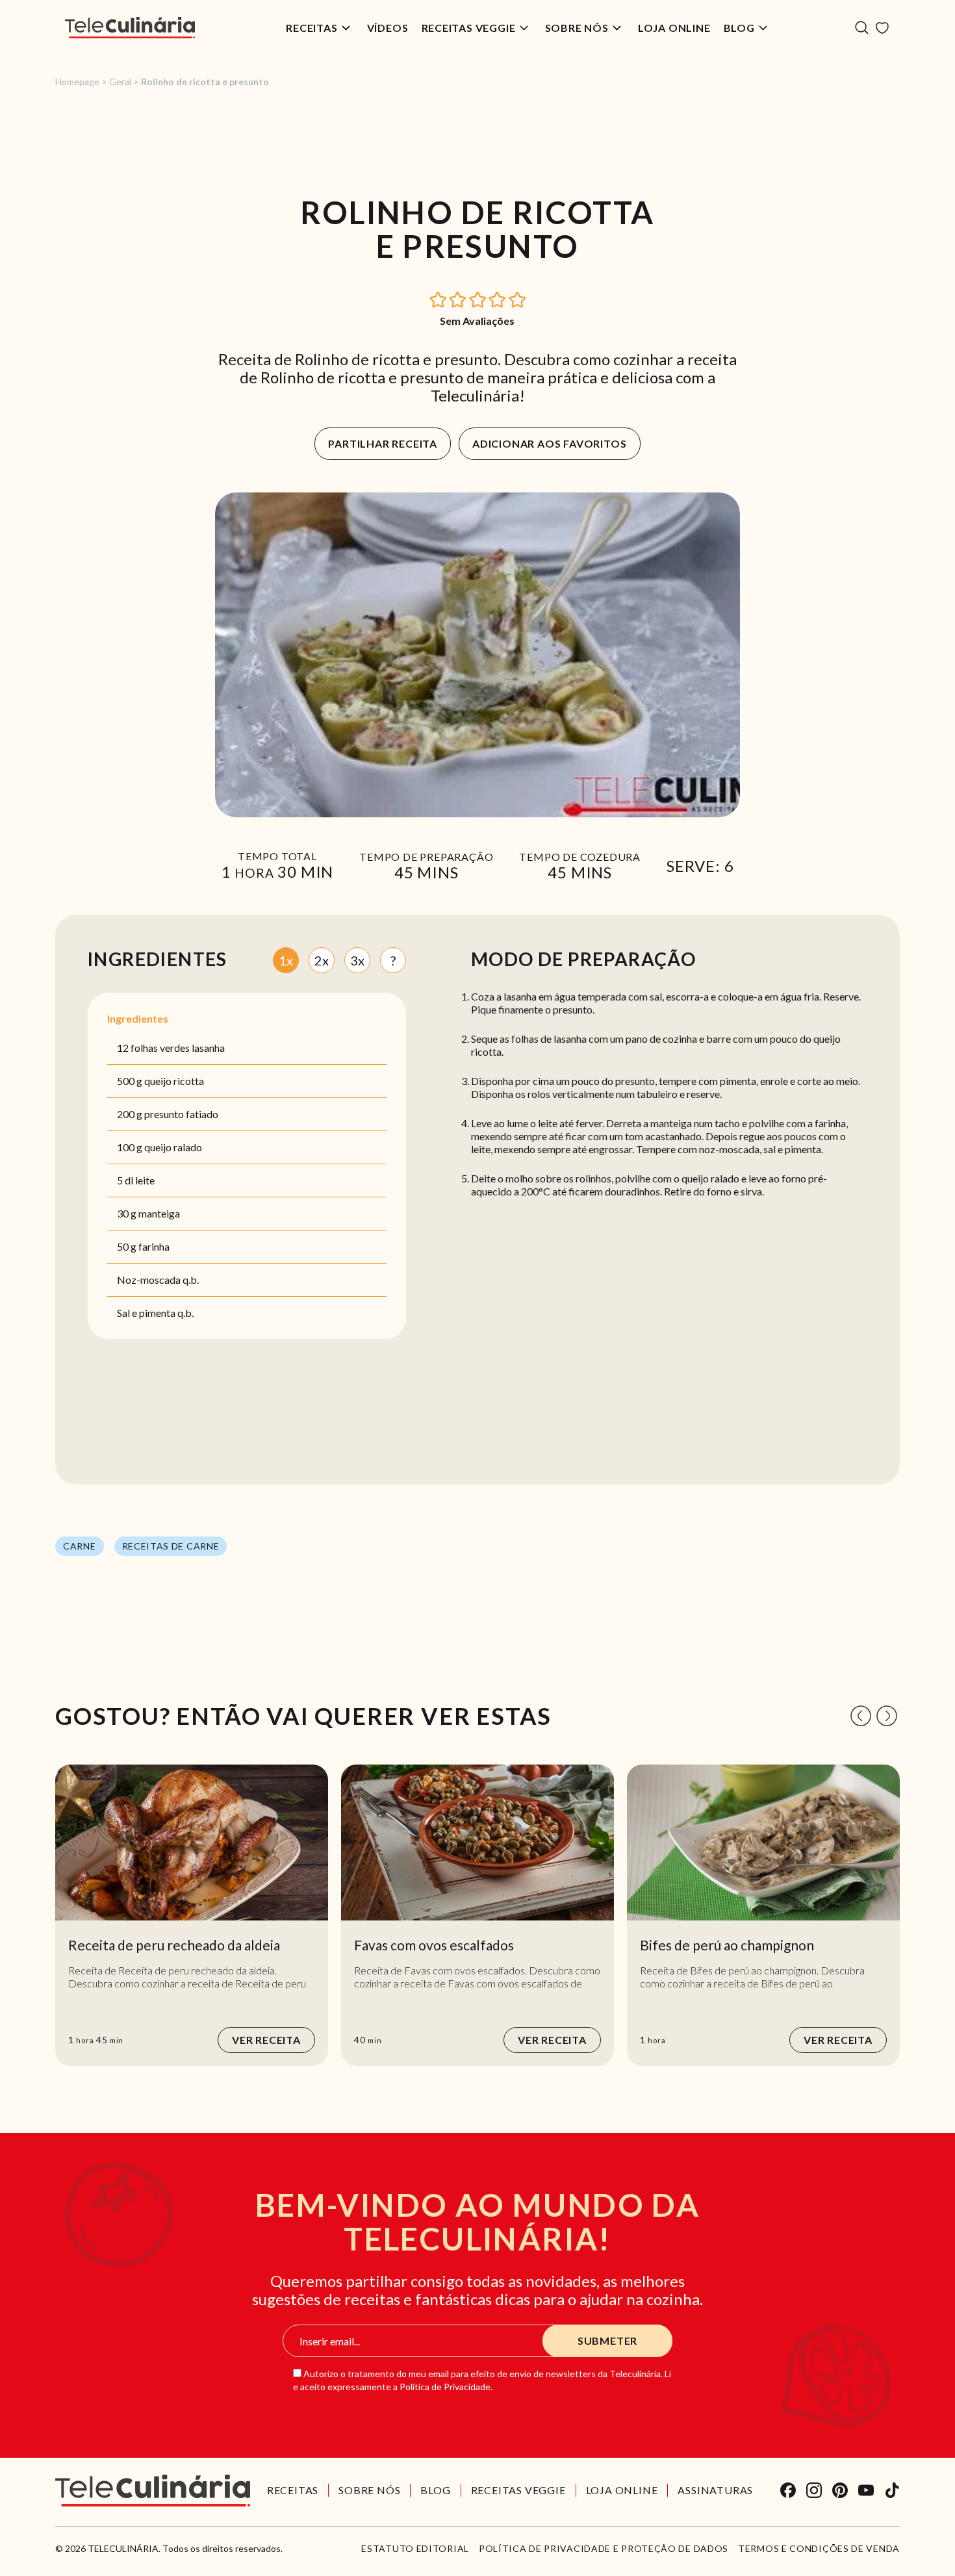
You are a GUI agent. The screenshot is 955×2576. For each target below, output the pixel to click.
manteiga (159, 1213)
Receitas (312, 28)
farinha (154, 1246)
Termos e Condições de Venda (819, 2549)
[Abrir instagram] (814, 2490)
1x (286, 960)
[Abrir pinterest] (840, 2490)
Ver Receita (266, 2040)
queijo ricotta (174, 1081)
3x (357, 960)
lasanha (208, 1048)
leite (145, 1180)
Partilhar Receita (383, 443)
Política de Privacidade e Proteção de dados (604, 2549)
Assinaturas (715, 2490)
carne (80, 1546)
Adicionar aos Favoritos (549, 443)
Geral (120, 82)
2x (322, 960)
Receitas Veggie (469, 28)
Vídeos (388, 28)
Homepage (77, 82)
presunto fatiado (181, 1114)
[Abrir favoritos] (882, 28)
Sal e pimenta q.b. (155, 1313)
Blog (739, 28)
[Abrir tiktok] (892, 2490)
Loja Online (674, 28)
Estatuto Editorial (415, 2549)
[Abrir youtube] (866, 2490)
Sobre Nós (577, 28)
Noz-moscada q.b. (158, 1280)
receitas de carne (171, 1546)
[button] (439, 299)
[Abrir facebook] (788, 2490)
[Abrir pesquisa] (862, 28)
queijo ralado (173, 1147)
